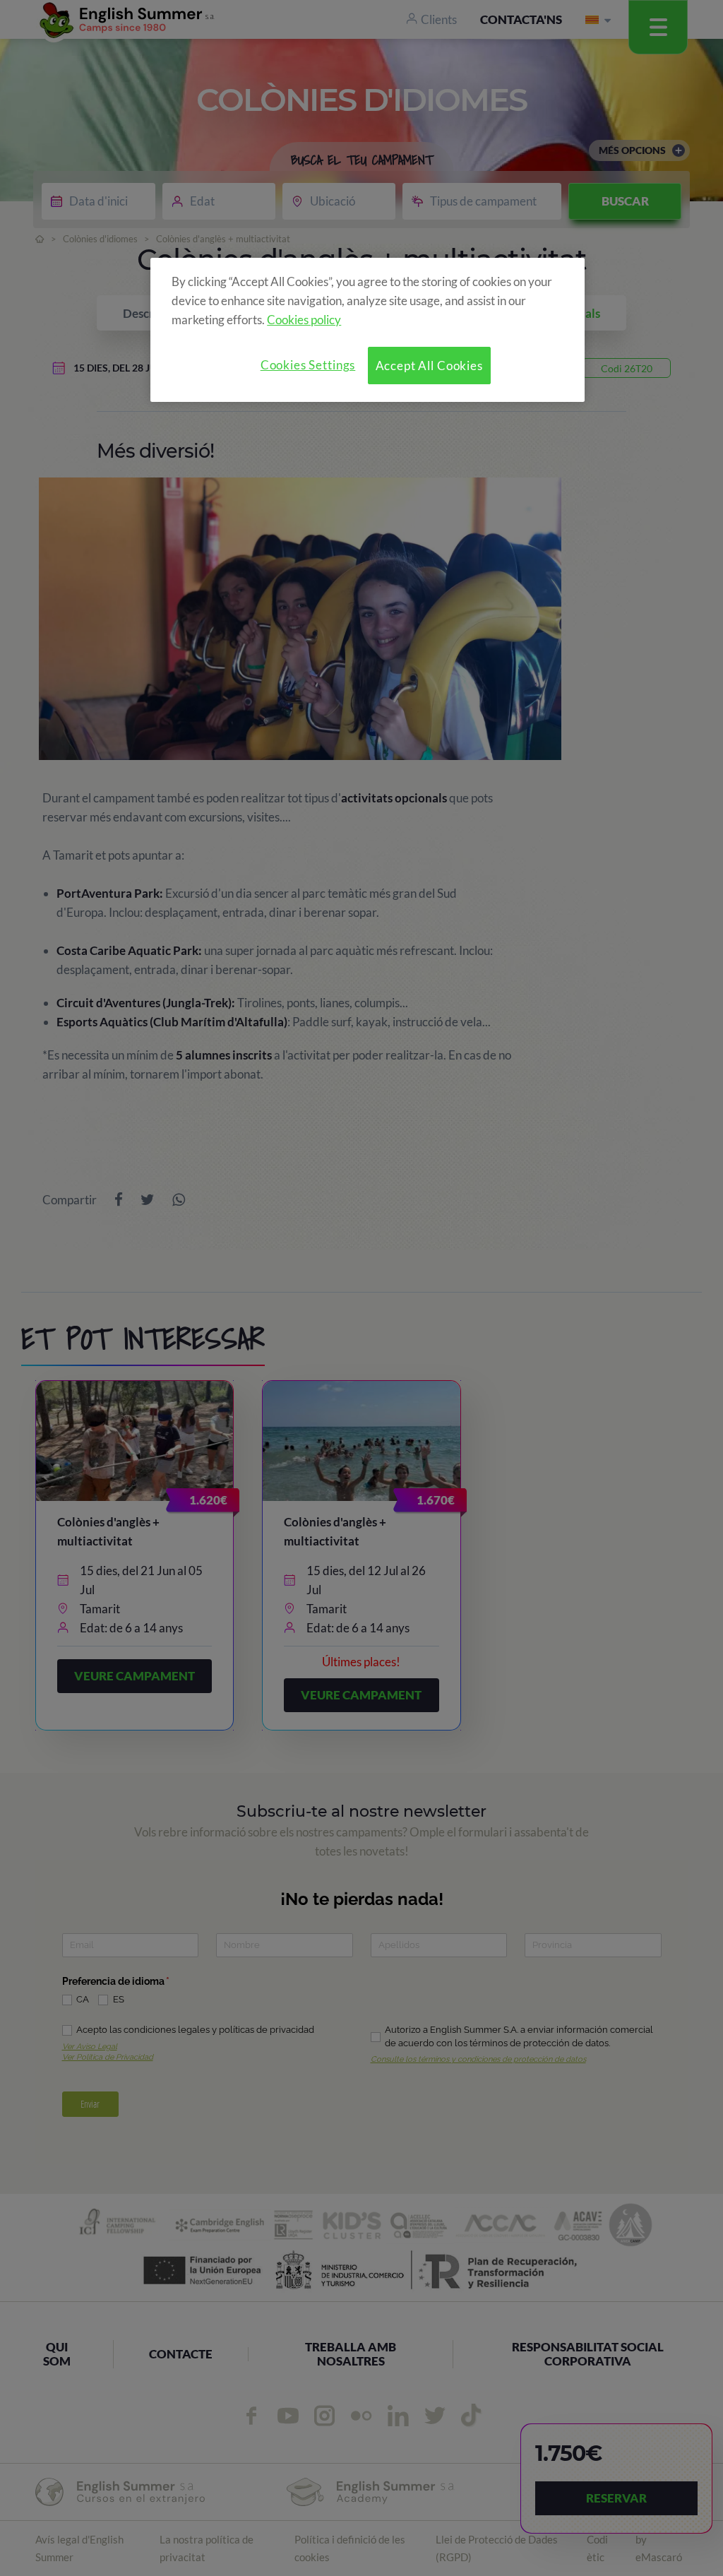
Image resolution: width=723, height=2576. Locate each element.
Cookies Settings (308, 365)
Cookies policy (304, 320)
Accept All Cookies (429, 366)
